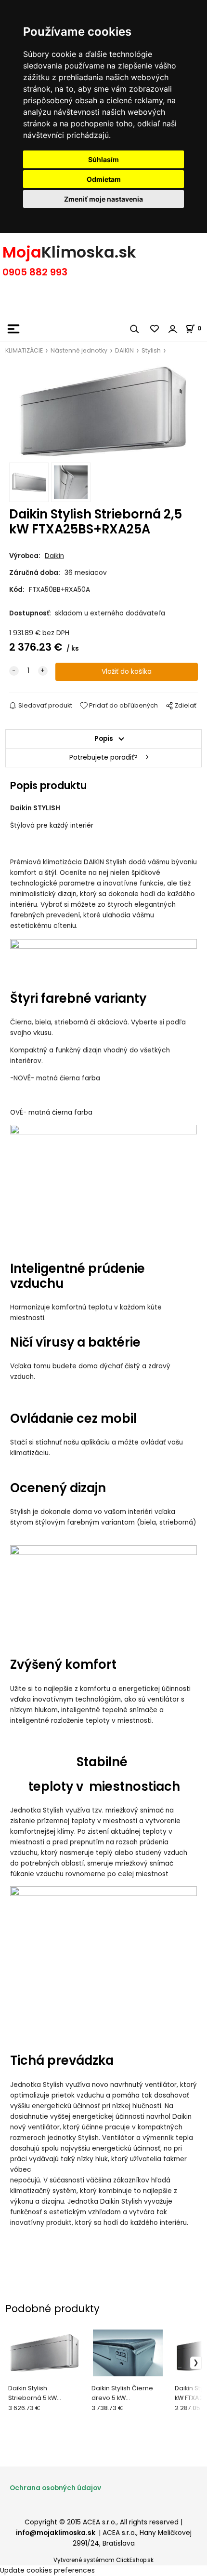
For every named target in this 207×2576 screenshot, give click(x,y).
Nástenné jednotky (79, 350)
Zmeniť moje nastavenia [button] (103, 199)
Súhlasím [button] (103, 159)
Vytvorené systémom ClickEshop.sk (103, 2560)
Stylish (151, 350)
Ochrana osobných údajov (55, 2488)
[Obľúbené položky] (155, 329)
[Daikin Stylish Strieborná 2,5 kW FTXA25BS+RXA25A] (103, 412)
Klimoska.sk (89, 252)
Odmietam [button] (104, 179)
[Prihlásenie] (173, 329)
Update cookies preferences (47, 2570)
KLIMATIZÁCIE (24, 350)
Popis (104, 739)
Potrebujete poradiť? (103, 757)
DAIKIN (124, 350)
